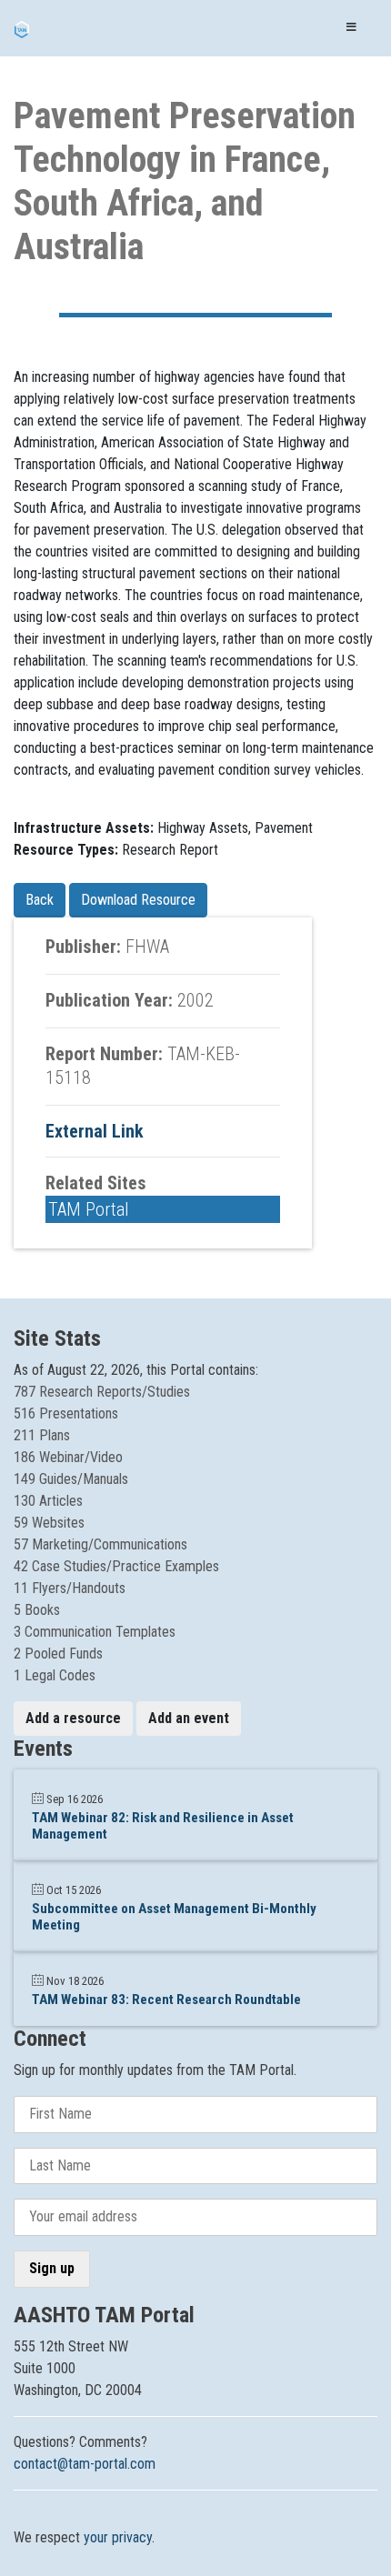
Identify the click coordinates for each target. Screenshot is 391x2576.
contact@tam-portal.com (85, 2464)
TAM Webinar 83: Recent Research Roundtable (166, 2000)
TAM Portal (89, 1209)
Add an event (189, 1718)
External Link (95, 1131)
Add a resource (73, 1718)
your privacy (118, 2537)
